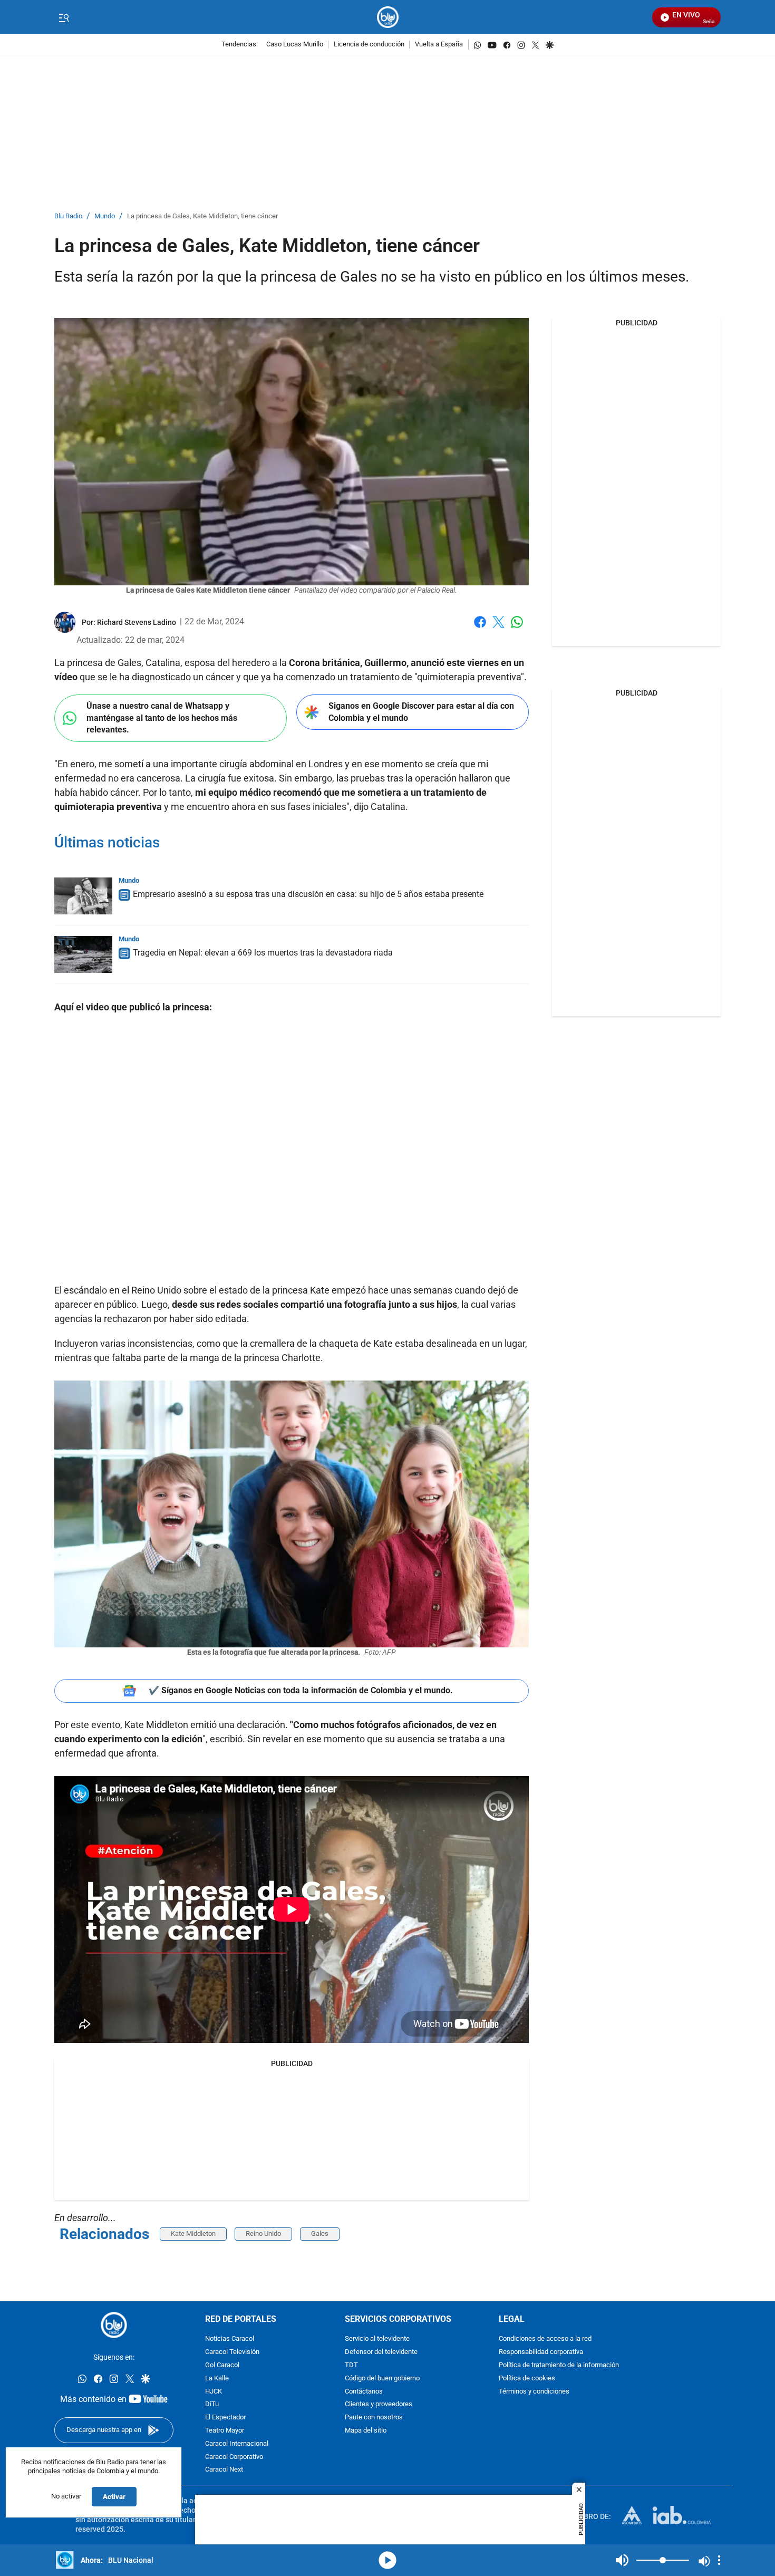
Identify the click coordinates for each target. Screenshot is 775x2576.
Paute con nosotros (374, 2418)
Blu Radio (68, 216)
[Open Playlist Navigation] (719, 2560)
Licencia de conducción (369, 45)
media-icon (387, 2560)
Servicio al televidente (377, 2339)
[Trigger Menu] (64, 17)
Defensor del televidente (381, 2352)
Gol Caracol (222, 2365)
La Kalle (217, 2379)
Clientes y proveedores (379, 2404)
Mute (622, 2560)
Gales (320, 2234)
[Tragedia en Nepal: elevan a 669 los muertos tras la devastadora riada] (83, 954)
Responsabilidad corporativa (541, 2352)
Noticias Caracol (230, 2339)
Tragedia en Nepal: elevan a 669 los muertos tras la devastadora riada (263, 953)
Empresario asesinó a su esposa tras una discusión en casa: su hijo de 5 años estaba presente (308, 894)
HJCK (214, 2391)
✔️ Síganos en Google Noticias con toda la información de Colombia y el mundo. (301, 1690)
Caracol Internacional (237, 2444)
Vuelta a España (439, 45)
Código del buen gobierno (382, 2379)
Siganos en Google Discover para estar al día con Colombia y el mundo (421, 712)
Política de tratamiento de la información (559, 2365)
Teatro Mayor (225, 2431)
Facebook (480, 628)
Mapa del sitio (366, 2431)
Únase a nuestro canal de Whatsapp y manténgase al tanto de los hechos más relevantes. (162, 718)
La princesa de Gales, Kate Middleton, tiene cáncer (202, 216)
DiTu (212, 2404)
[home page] (388, 17)
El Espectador (225, 2418)
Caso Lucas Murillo (295, 45)
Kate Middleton (193, 2234)
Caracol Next (224, 2470)
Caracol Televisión (232, 2352)
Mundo (105, 216)
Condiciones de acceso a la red (545, 2339)
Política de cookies (527, 2379)
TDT (351, 2365)
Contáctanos (364, 2391)
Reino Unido (263, 2234)
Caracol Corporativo (234, 2457)
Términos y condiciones (534, 2391)
